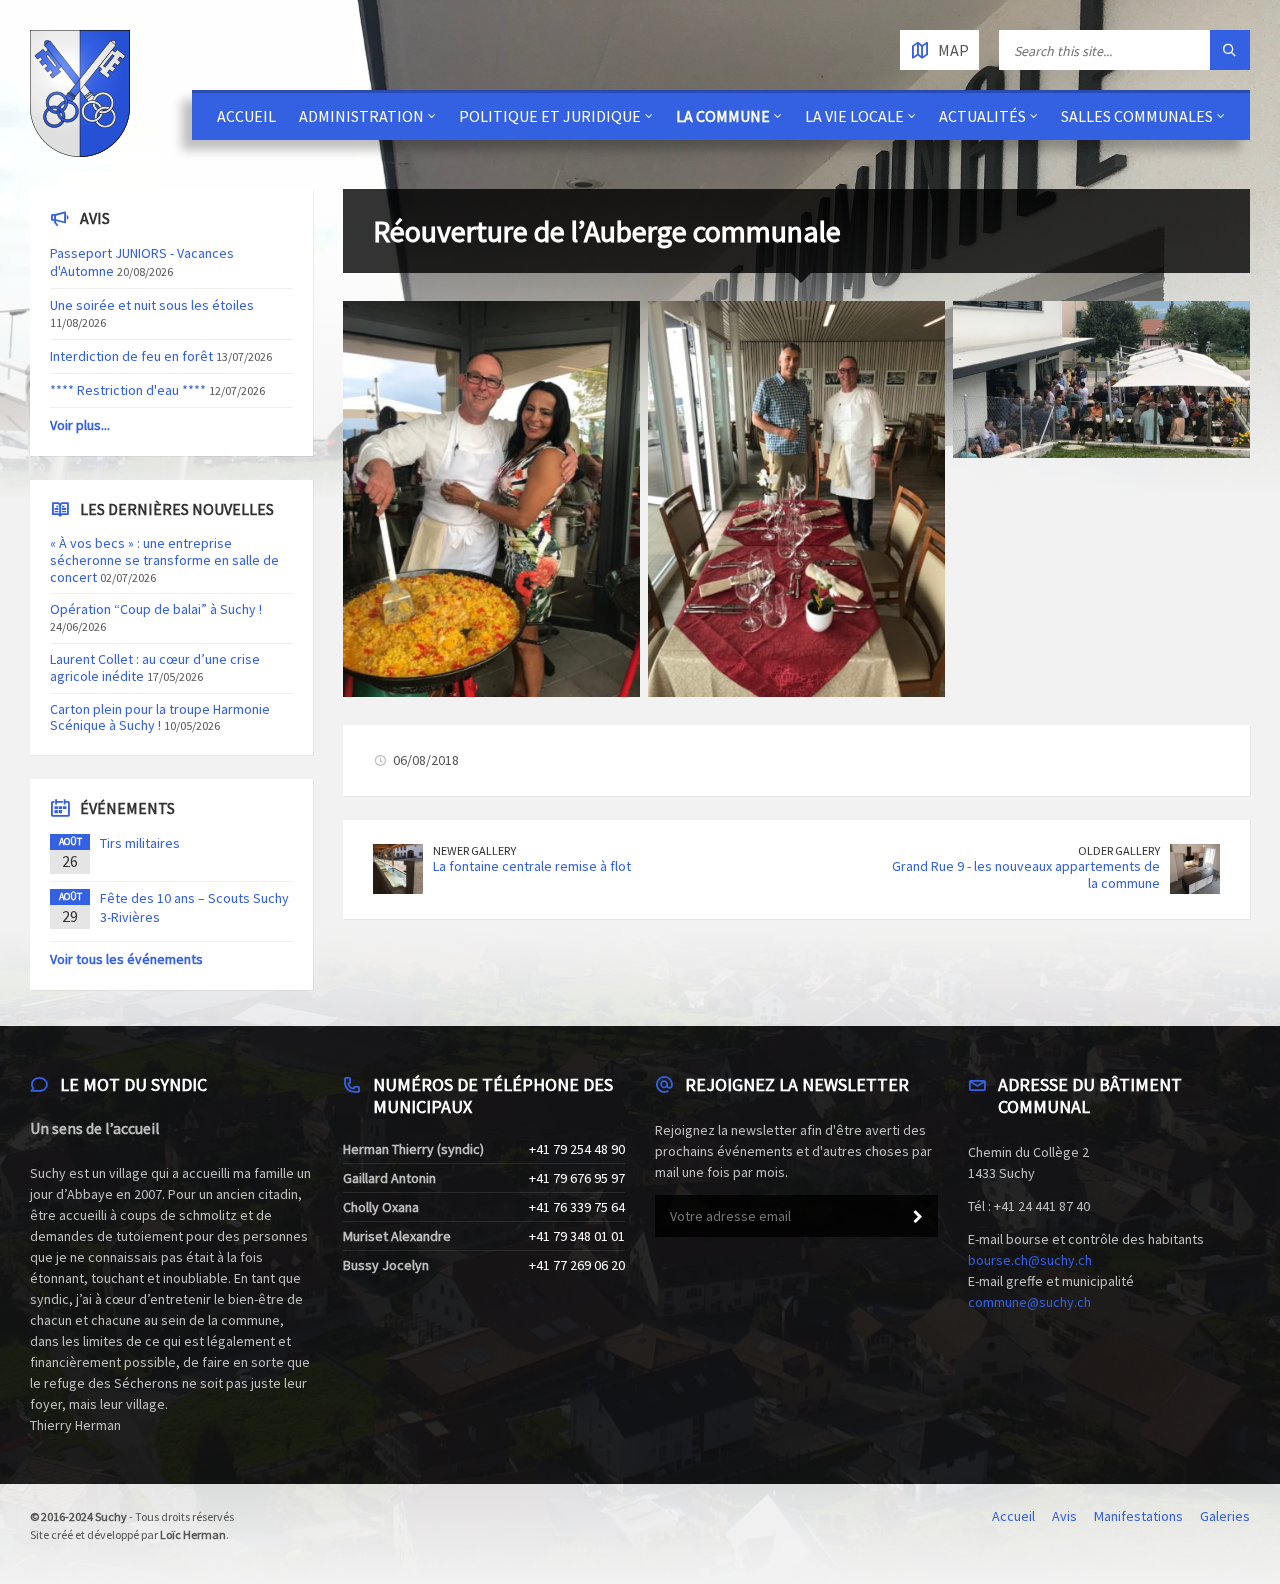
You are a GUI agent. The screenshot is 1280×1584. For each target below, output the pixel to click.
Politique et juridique (550, 116)
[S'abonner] (918, 1217)
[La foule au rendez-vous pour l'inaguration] (1101, 379)
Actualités (982, 116)
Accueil (246, 116)
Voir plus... (80, 425)
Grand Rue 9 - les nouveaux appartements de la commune (1026, 874)
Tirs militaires (140, 843)
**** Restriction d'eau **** (128, 390)
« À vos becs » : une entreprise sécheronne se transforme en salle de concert (164, 560)
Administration (361, 116)
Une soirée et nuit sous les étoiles (152, 305)
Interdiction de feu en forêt (131, 356)
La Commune (723, 116)
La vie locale (854, 116)
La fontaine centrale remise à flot (532, 866)
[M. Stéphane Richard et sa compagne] (491, 499)
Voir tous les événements (126, 959)
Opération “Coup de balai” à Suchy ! (156, 609)
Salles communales (1137, 116)
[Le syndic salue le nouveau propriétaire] (796, 499)
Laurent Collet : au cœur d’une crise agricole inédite (155, 667)
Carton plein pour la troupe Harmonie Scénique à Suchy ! (160, 717)
